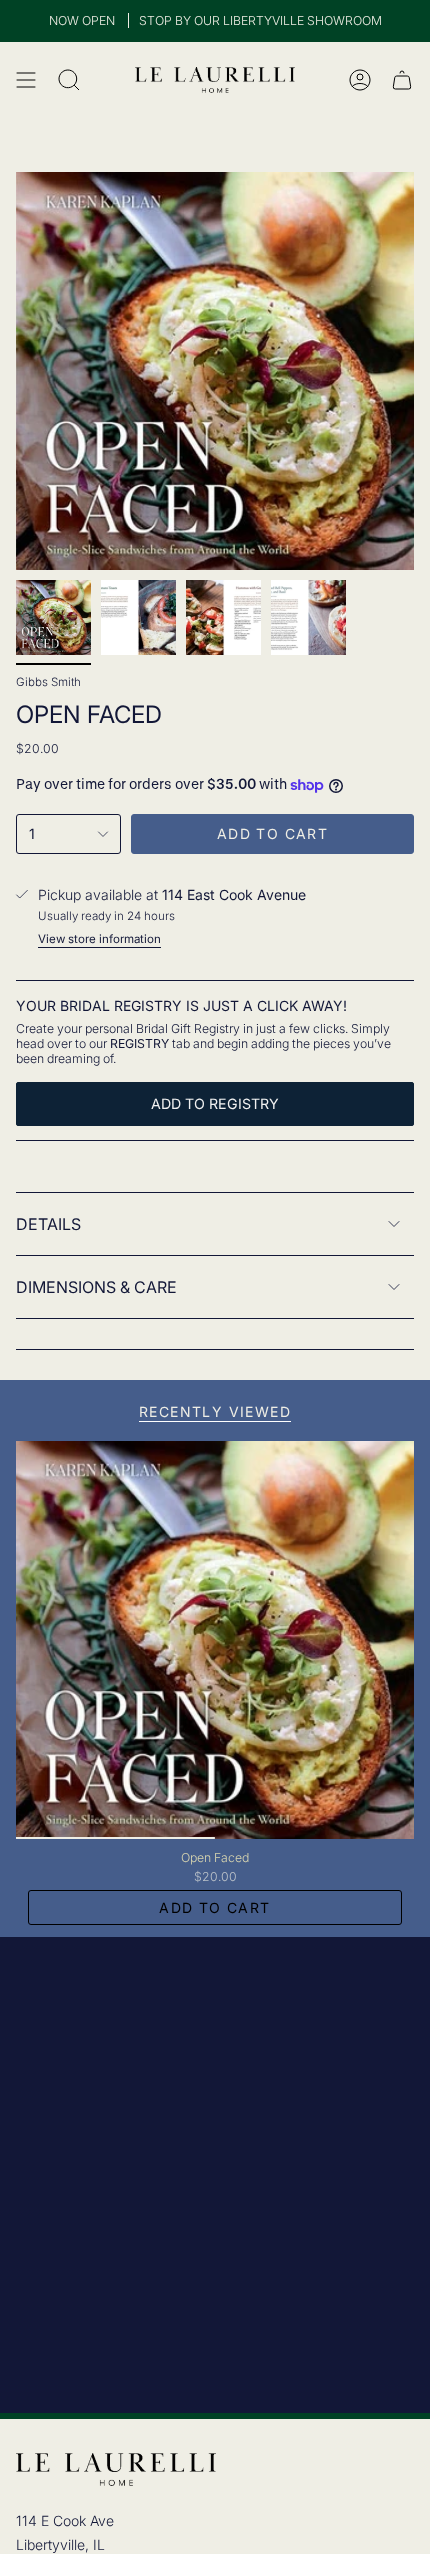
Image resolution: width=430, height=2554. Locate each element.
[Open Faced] (215, 1640)
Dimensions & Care (96, 1287)
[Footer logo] (116, 2469)
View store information (99, 939)
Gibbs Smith (48, 682)
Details (48, 1224)
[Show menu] (26, 80)
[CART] (402, 80)
